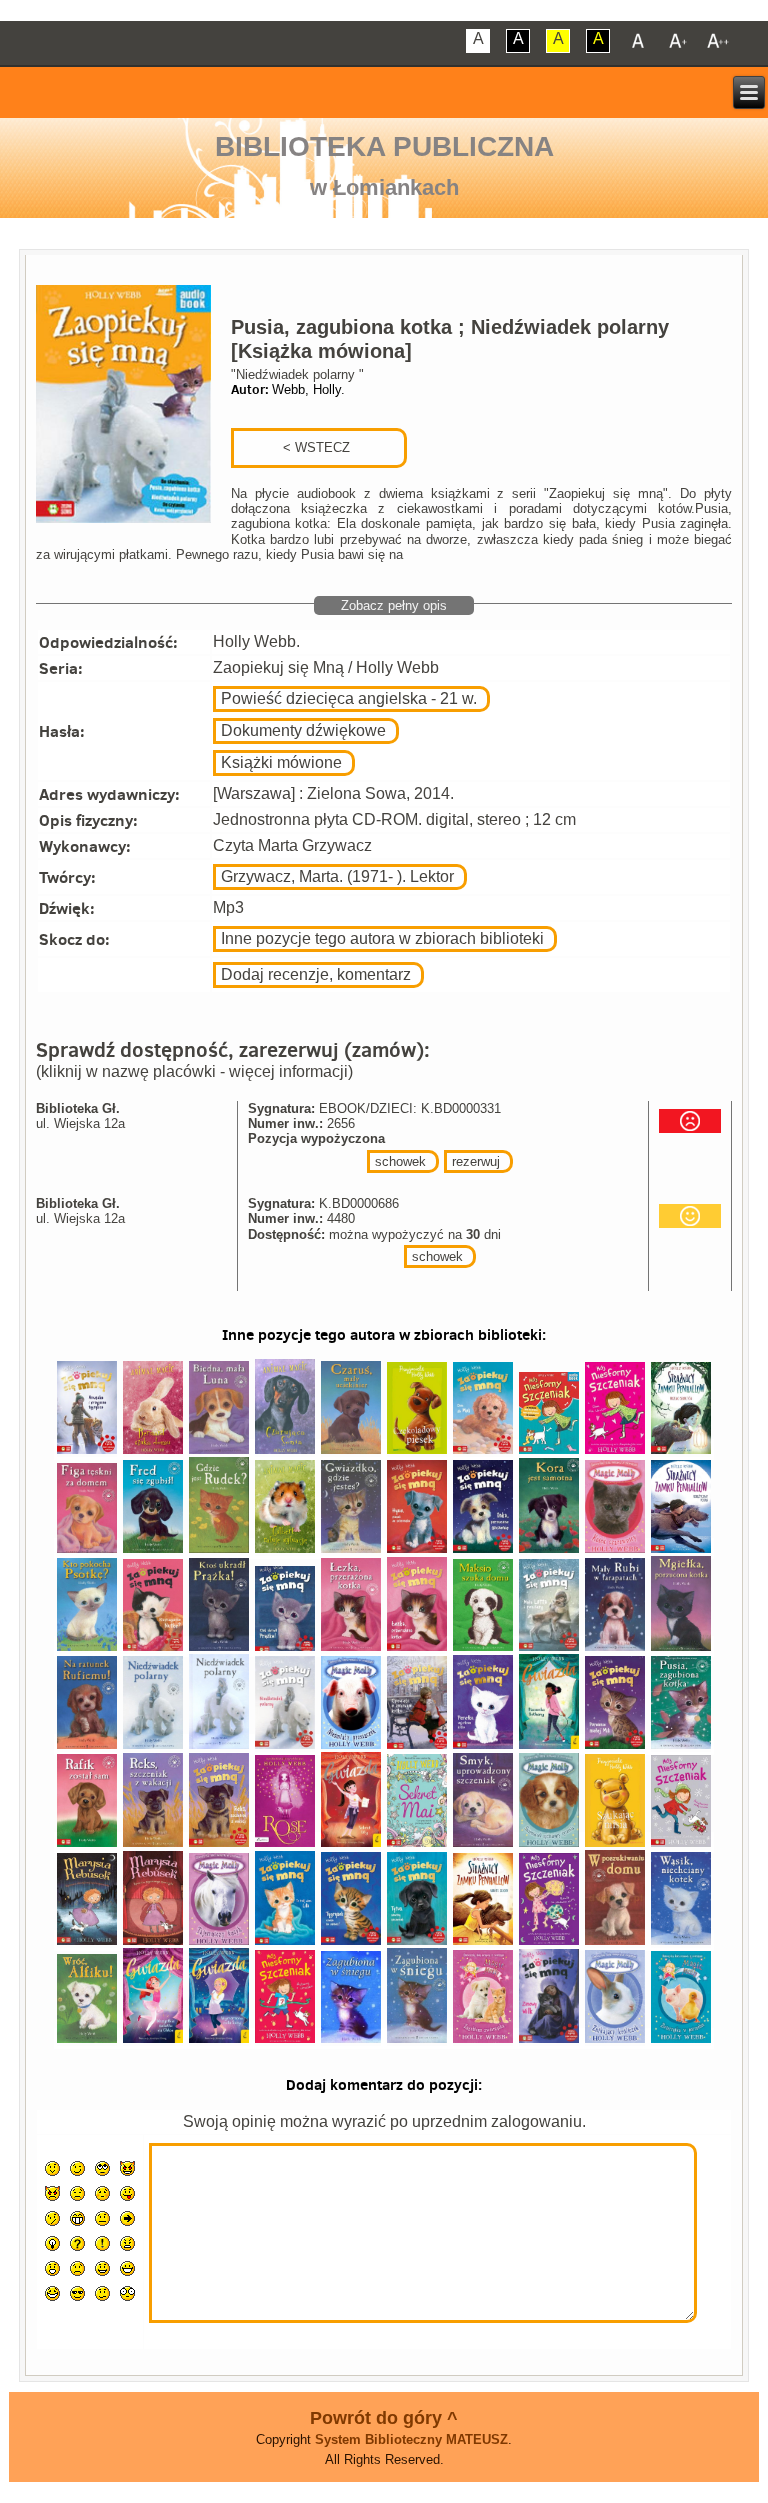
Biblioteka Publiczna (384, 146)
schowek (400, 1161)
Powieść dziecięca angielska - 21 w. (349, 698)
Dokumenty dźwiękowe (303, 730)
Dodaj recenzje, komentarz (316, 974)
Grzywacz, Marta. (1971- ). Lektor (337, 876)
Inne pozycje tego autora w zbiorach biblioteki (382, 938)
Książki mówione (281, 762)
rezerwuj (476, 1161)
